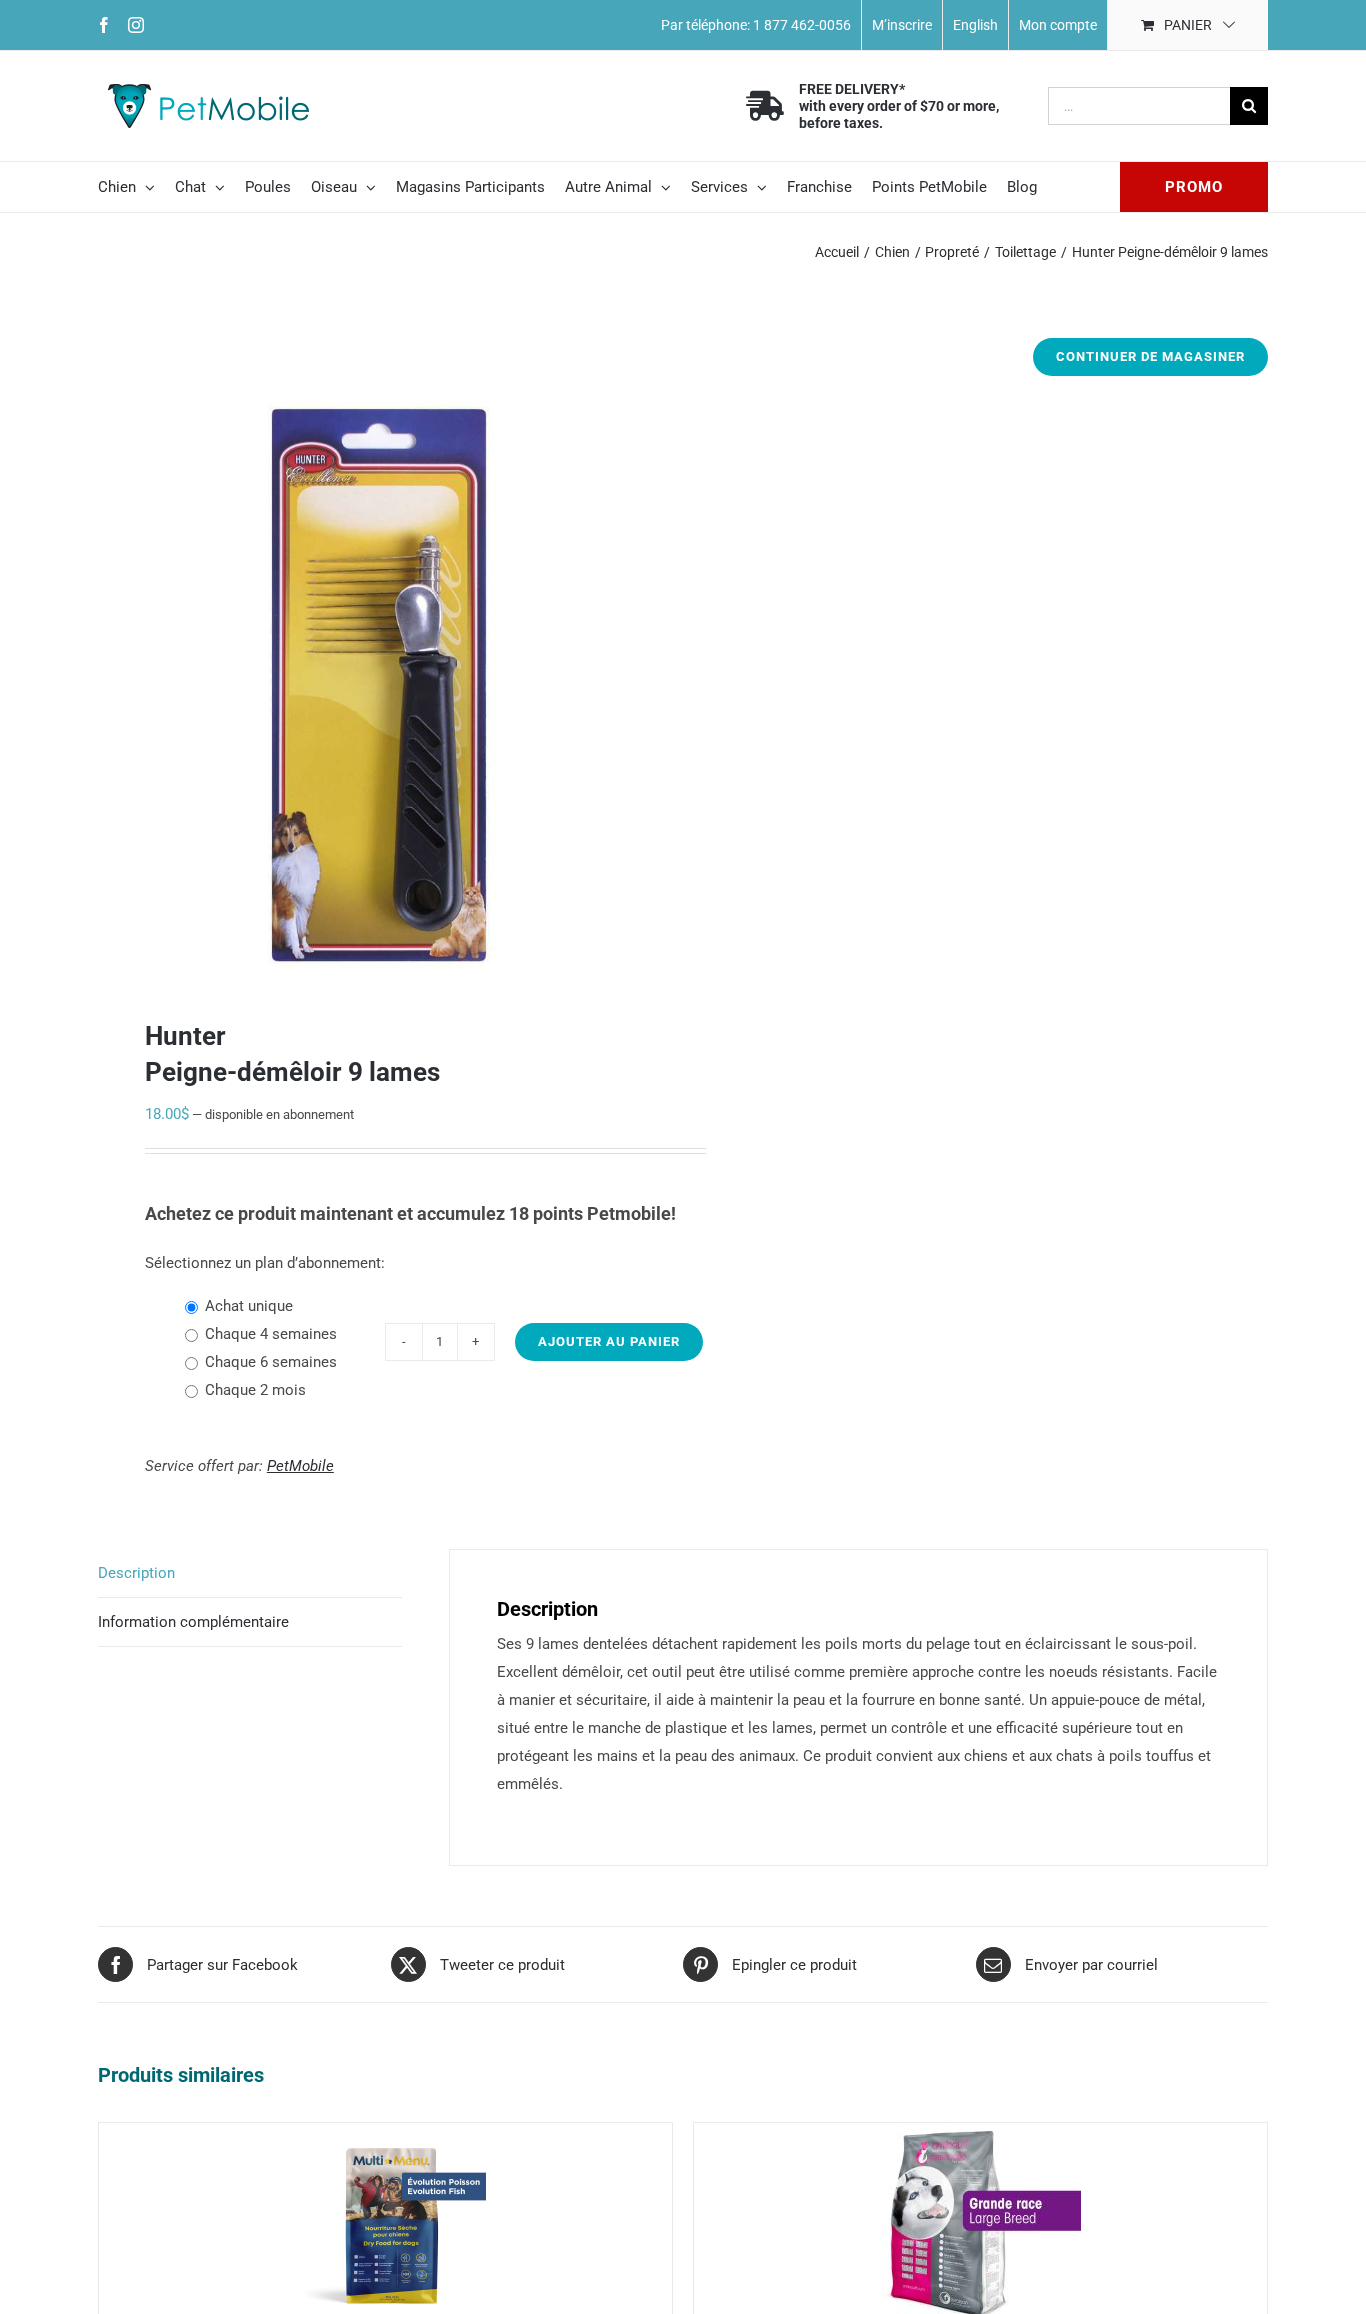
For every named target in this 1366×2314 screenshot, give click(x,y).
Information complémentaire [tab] (193, 1622)
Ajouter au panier (609, 1341)
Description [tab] (136, 1573)
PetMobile (300, 1466)
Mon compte (1058, 25)
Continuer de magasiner (1150, 356)
